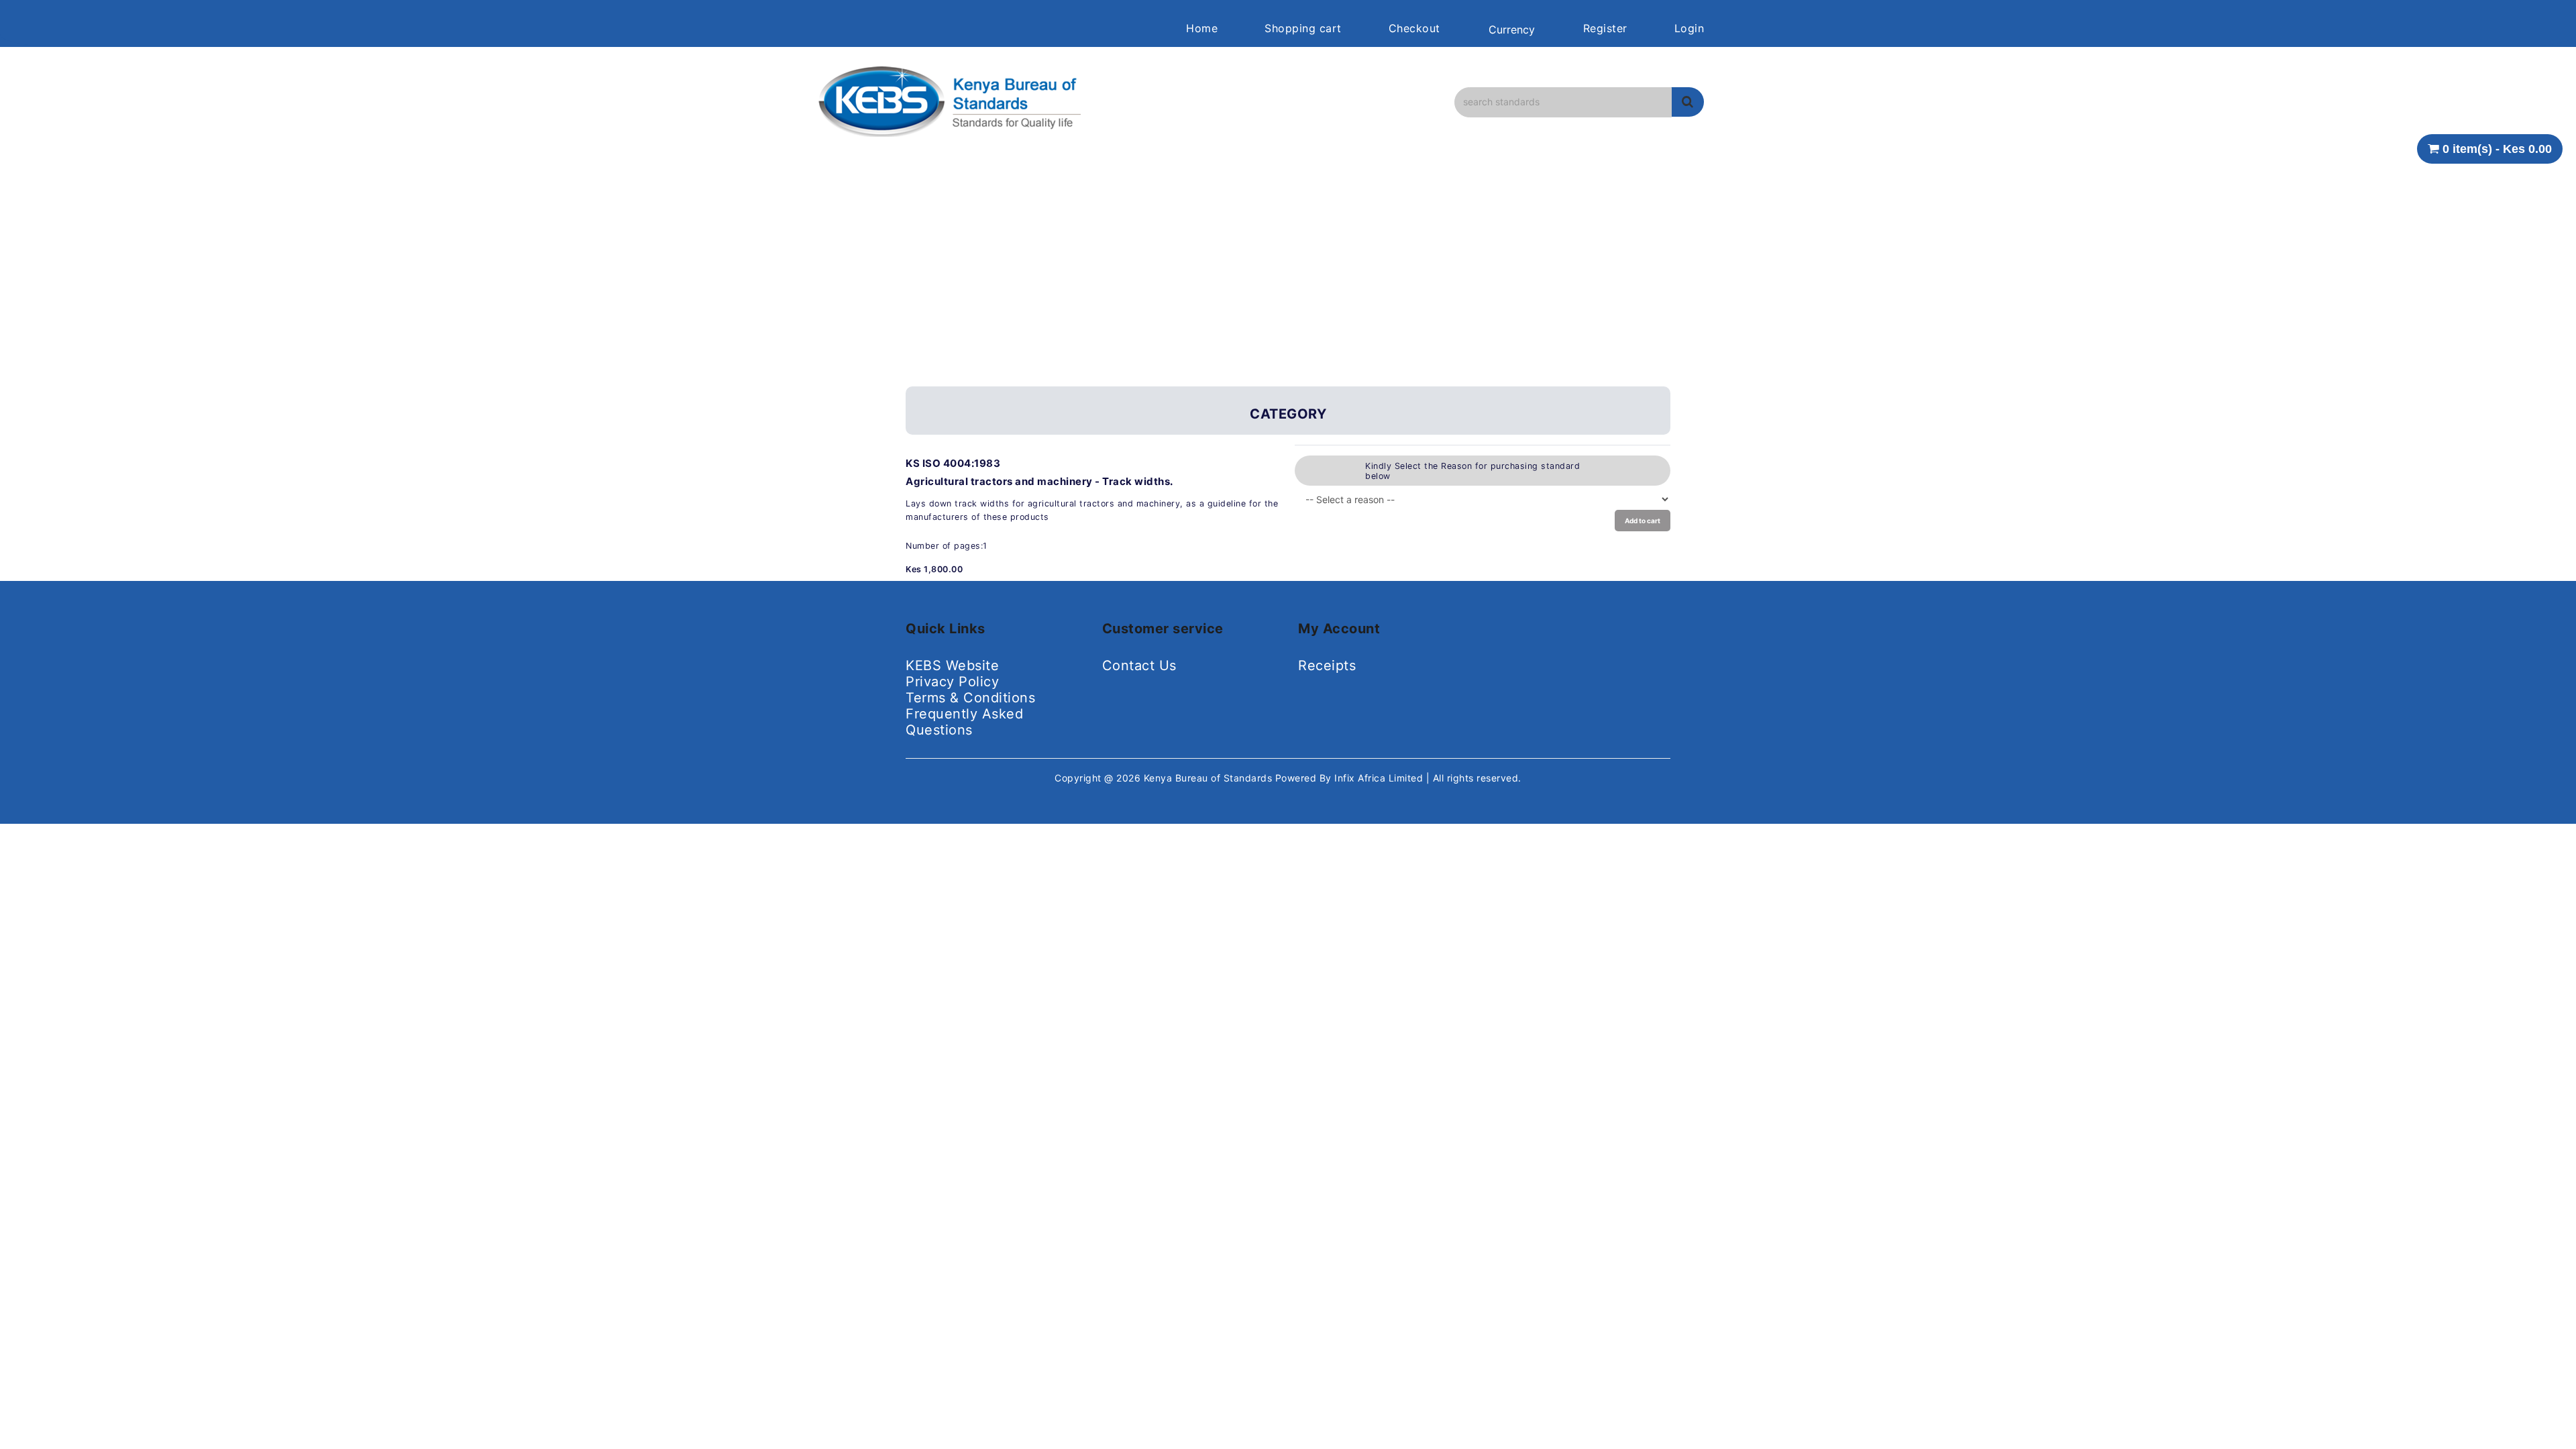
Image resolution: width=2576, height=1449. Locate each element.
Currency (1512, 30)
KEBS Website (952, 665)
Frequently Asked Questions (964, 722)
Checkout (1414, 28)
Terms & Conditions (970, 698)
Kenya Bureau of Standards (1210, 778)
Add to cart (1643, 521)
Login (1689, 28)
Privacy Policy (952, 682)
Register (1605, 28)
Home (1202, 28)
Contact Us (1139, 665)
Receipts (1327, 665)
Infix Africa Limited (1380, 778)
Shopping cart (1303, 28)
